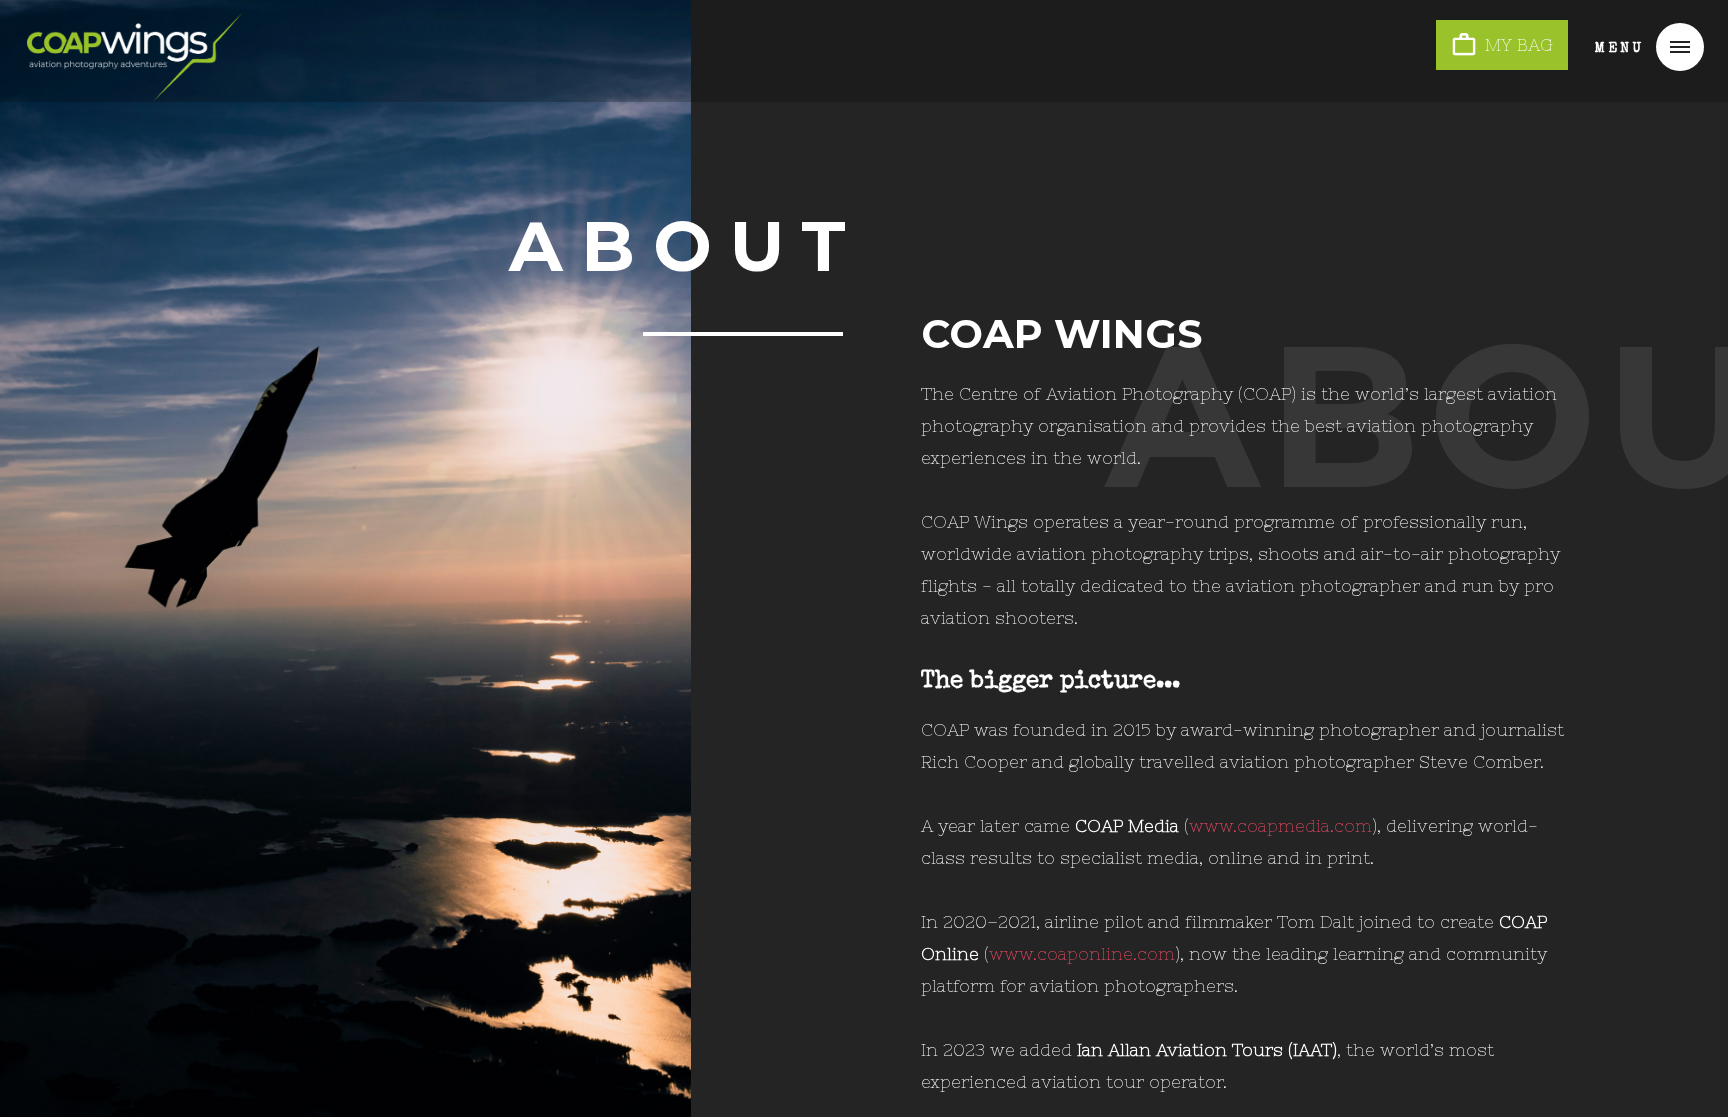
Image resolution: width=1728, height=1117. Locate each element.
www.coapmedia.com (1280, 826)
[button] (1639, 47)
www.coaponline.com (1082, 954)
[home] (134, 44)
